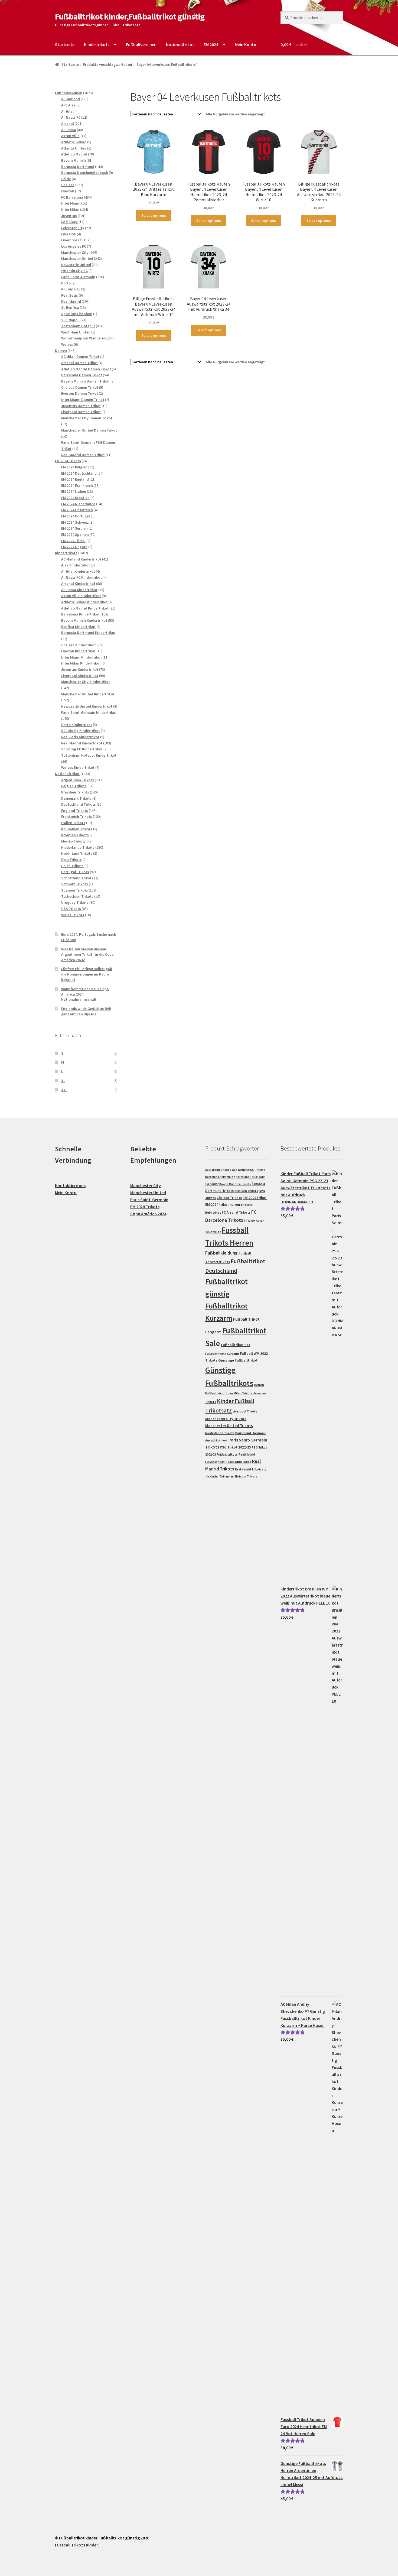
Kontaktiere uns (70, 1185)
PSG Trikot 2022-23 (235, 1447)
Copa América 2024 (148, 1214)
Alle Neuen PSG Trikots (249, 1170)
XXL (64, 1090)
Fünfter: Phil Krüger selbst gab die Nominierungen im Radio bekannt (87, 974)
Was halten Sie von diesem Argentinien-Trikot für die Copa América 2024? (87, 954)
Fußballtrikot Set (236, 1345)
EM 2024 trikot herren (223, 1205)
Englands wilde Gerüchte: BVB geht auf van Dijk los (86, 1011)
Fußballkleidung (221, 1253)
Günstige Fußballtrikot (238, 1360)
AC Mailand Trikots (218, 1170)
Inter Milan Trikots (239, 1393)
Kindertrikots (97, 44)
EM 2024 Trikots (145, 1207)
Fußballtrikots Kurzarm (222, 1354)
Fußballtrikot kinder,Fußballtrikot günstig (130, 17)
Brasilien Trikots (246, 1191)
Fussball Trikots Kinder (76, 2545)
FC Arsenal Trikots (236, 1212)
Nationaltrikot (180, 44)
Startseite (65, 44)
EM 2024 (211, 44)
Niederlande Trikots (220, 1433)
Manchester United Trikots (229, 1426)
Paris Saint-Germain (149, 1200)
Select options (154, 215)
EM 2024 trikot (255, 1198)
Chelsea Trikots (229, 1198)
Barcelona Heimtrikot (220, 1177)
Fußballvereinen (141, 44)
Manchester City (146, 1185)
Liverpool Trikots (245, 1411)
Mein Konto (246, 44)
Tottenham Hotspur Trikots (238, 1476)
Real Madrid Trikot (238, 1462)
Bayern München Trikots (235, 1184)
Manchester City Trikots (226, 1419)
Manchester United (148, 1193)
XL (63, 1081)
